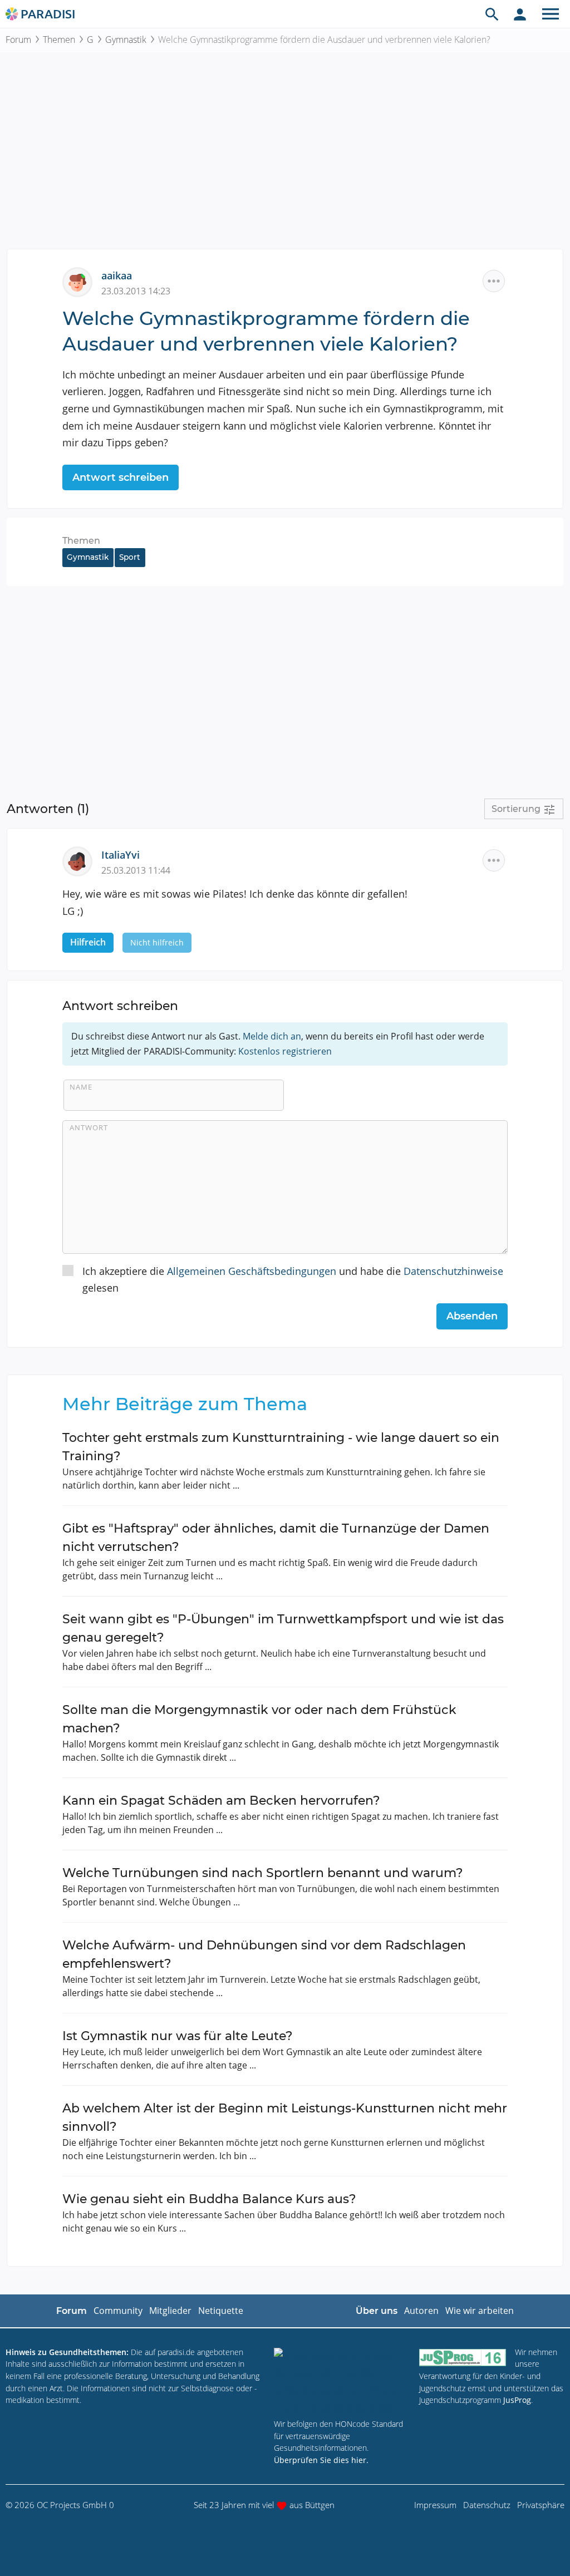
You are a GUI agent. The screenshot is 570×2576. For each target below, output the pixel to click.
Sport (130, 557)
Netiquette (221, 2311)
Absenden (472, 1316)
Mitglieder (170, 2311)
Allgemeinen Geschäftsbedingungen (252, 1271)
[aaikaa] (82, 281)
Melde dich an (272, 1036)
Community (118, 2311)
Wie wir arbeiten (480, 2311)
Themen (59, 40)
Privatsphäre (541, 2505)
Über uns (377, 2311)
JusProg (517, 2400)
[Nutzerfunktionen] (520, 14)
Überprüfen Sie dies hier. (321, 2460)
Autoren (421, 2311)
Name (81, 1087)
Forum (18, 40)
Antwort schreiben (121, 477)
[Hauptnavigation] (551, 14)
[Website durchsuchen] (492, 14)
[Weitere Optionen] (494, 281)
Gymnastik (126, 40)
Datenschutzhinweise (453, 1271)
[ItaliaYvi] (82, 860)
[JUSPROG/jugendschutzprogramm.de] (463, 2357)
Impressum (435, 2505)
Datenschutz (487, 2505)
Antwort (89, 1127)
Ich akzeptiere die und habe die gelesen (293, 1280)
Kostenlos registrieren (285, 1051)
